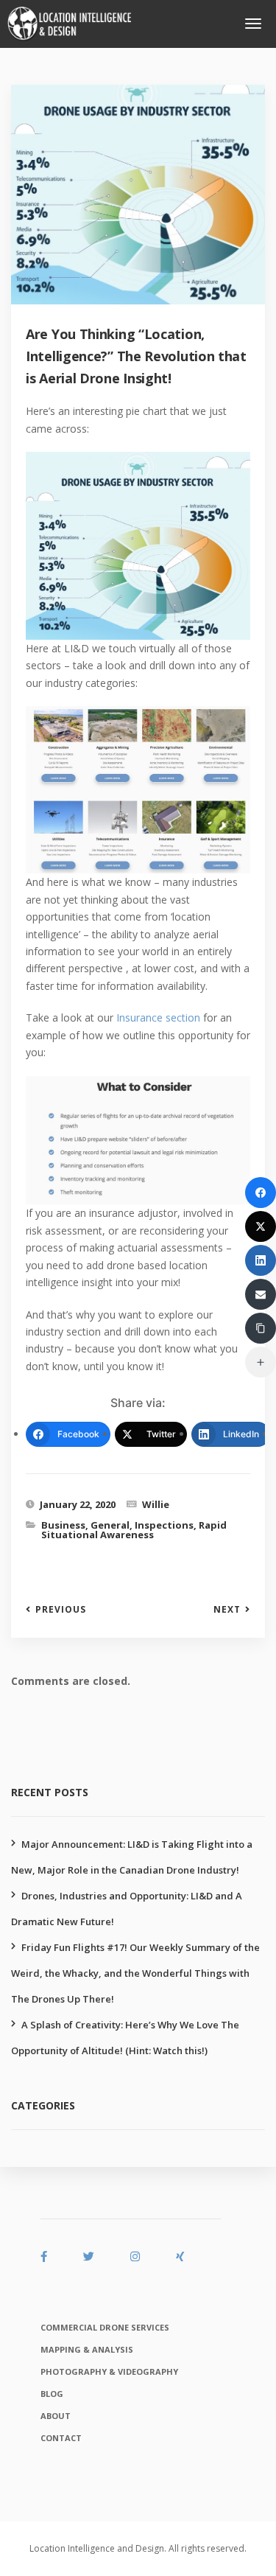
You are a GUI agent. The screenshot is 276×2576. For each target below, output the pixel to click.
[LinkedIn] (261, 1260)
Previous (61, 1610)
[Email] (261, 1294)
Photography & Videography (109, 2371)
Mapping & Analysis (87, 2349)
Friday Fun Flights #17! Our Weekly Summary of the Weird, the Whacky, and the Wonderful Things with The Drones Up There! (135, 1973)
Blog (52, 2394)
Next (227, 1610)
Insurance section (158, 1018)
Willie (156, 1504)
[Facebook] (261, 1193)
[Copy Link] (261, 1328)
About (56, 2416)
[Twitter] (261, 1226)
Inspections (164, 1525)
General (110, 1525)
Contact (61, 2438)
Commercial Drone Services (105, 2327)
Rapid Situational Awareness (134, 1530)
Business (63, 1525)
